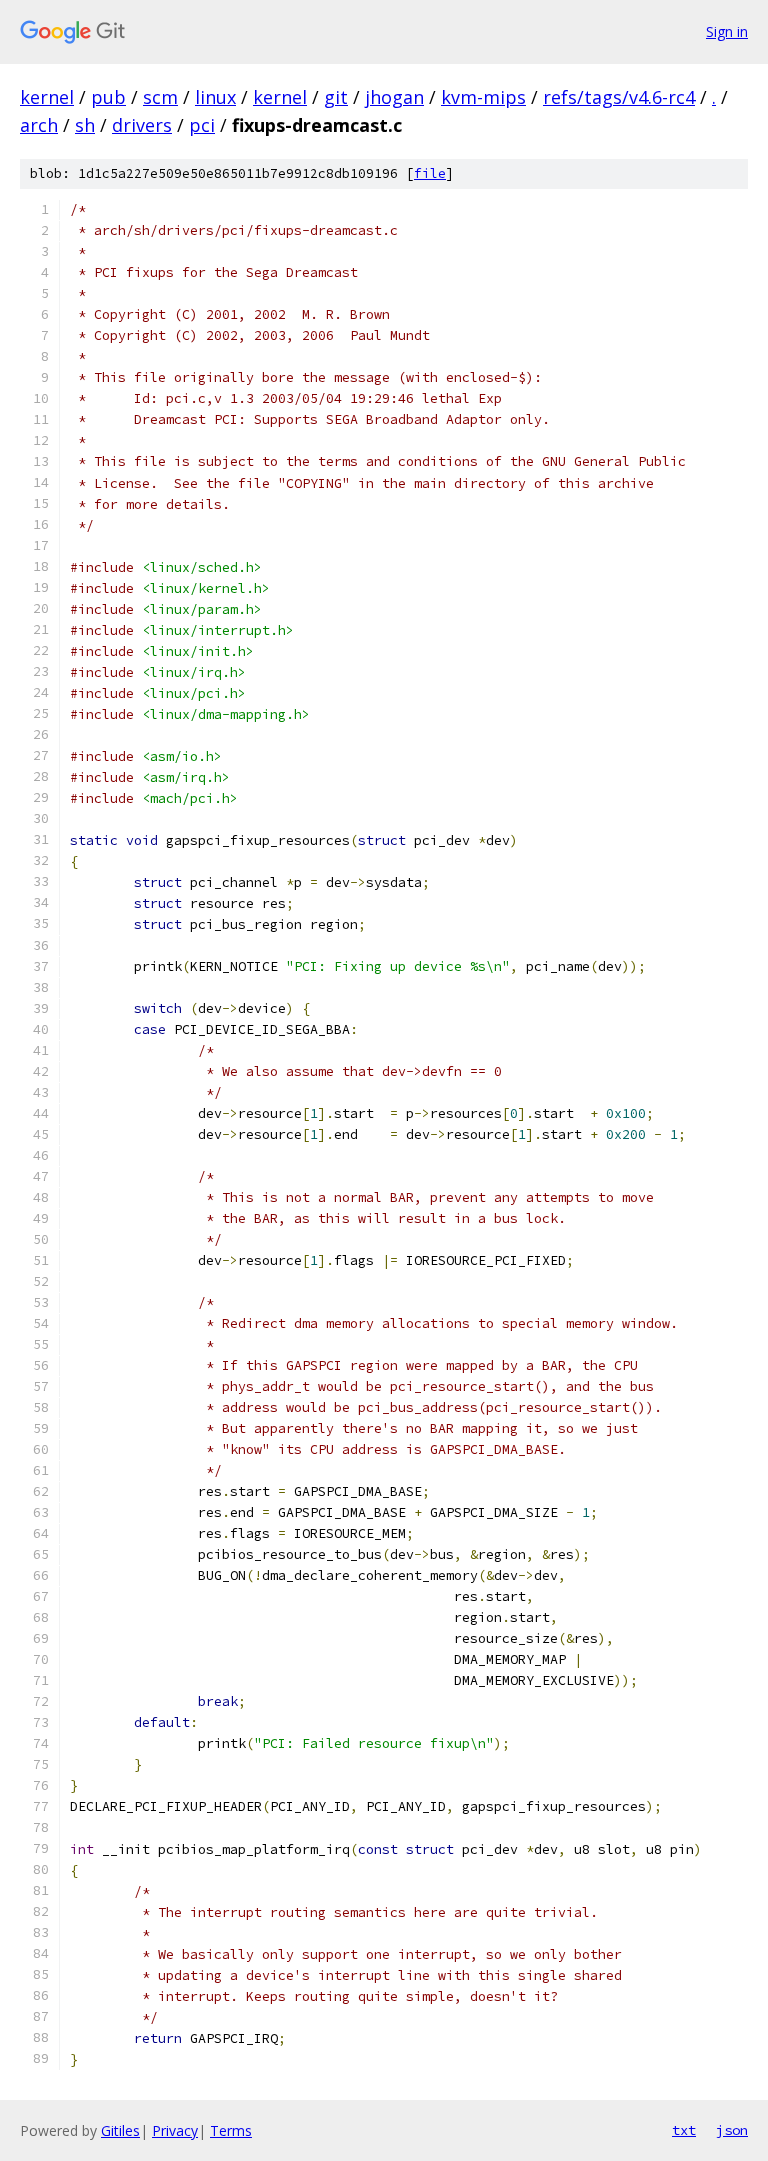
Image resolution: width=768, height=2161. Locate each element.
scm (160, 97)
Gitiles (120, 2130)
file (430, 173)
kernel (47, 97)
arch (39, 125)
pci (202, 125)
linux (215, 97)
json (732, 2130)
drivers (142, 125)
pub (108, 97)
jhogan (394, 97)
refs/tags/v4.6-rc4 (619, 97)
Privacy (175, 2130)
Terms (231, 2130)
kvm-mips (483, 97)
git (336, 97)
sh (85, 125)
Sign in (727, 31)
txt (684, 2130)
